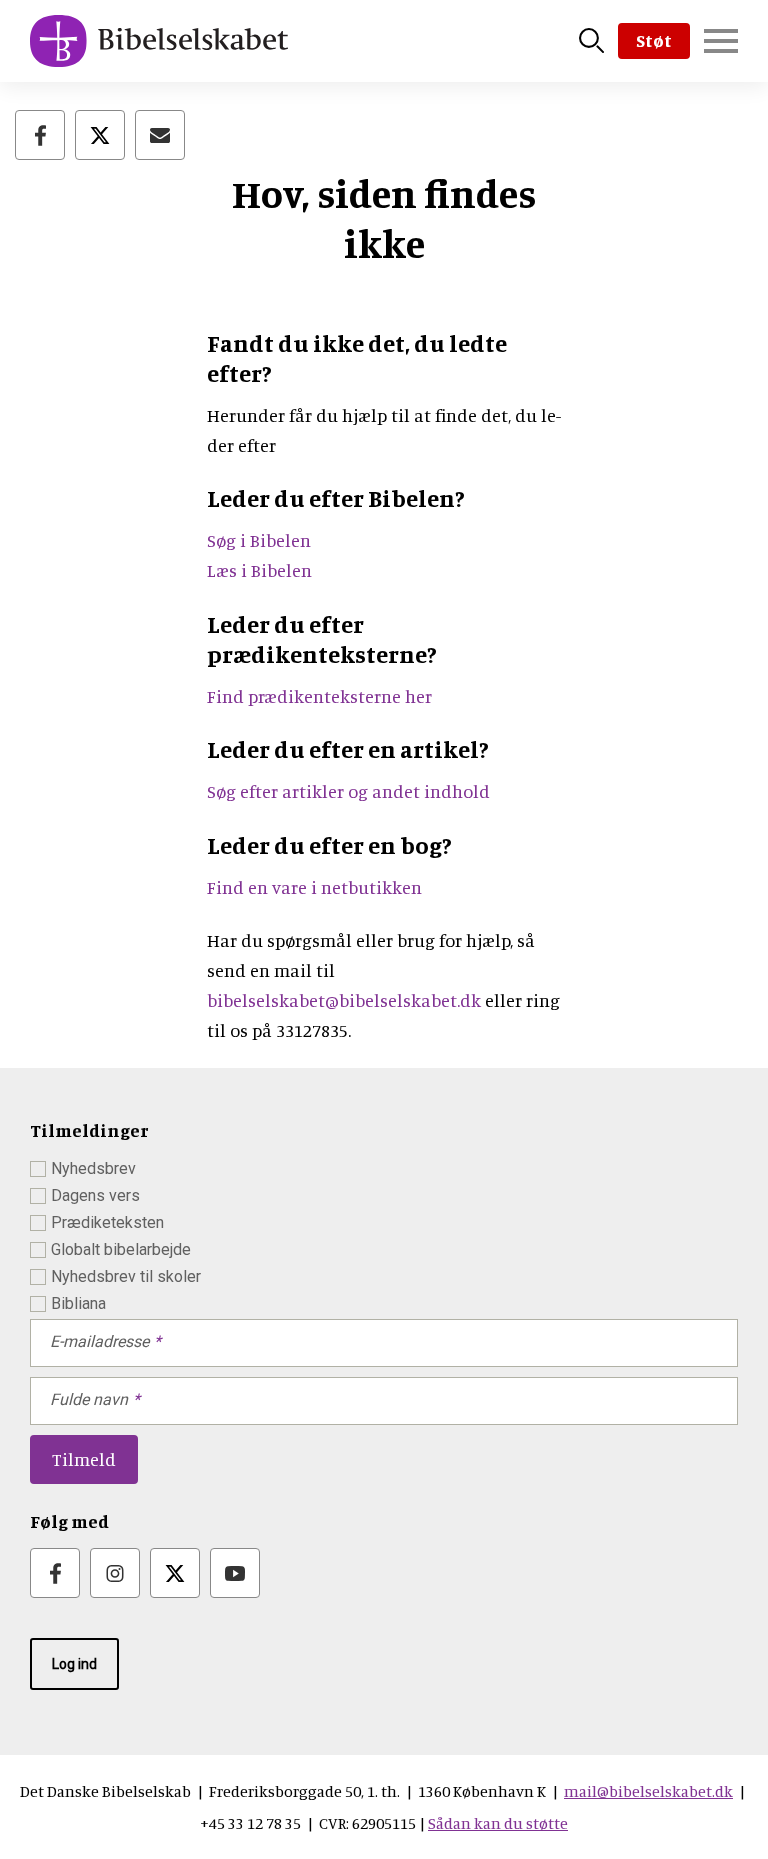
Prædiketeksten (107, 1222)
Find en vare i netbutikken (314, 887)
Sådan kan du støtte (498, 1823)
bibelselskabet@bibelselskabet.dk (344, 1000)
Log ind (74, 1664)
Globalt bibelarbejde (121, 1249)
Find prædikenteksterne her (319, 696)
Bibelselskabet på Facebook (55, 1573)
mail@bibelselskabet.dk (648, 1791)
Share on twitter (100, 135)
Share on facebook (40, 135)
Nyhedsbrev (93, 1168)
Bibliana (78, 1303)
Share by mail (160, 135)
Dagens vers (95, 1195)
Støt (654, 40)
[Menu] (721, 41)
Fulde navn (89, 1399)
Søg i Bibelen (261, 540)
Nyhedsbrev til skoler (126, 1276)
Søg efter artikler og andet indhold (348, 791)
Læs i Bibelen (259, 570)
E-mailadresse (99, 1341)
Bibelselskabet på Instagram (115, 1573)
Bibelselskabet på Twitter (175, 1573)
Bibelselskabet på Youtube (235, 1573)
